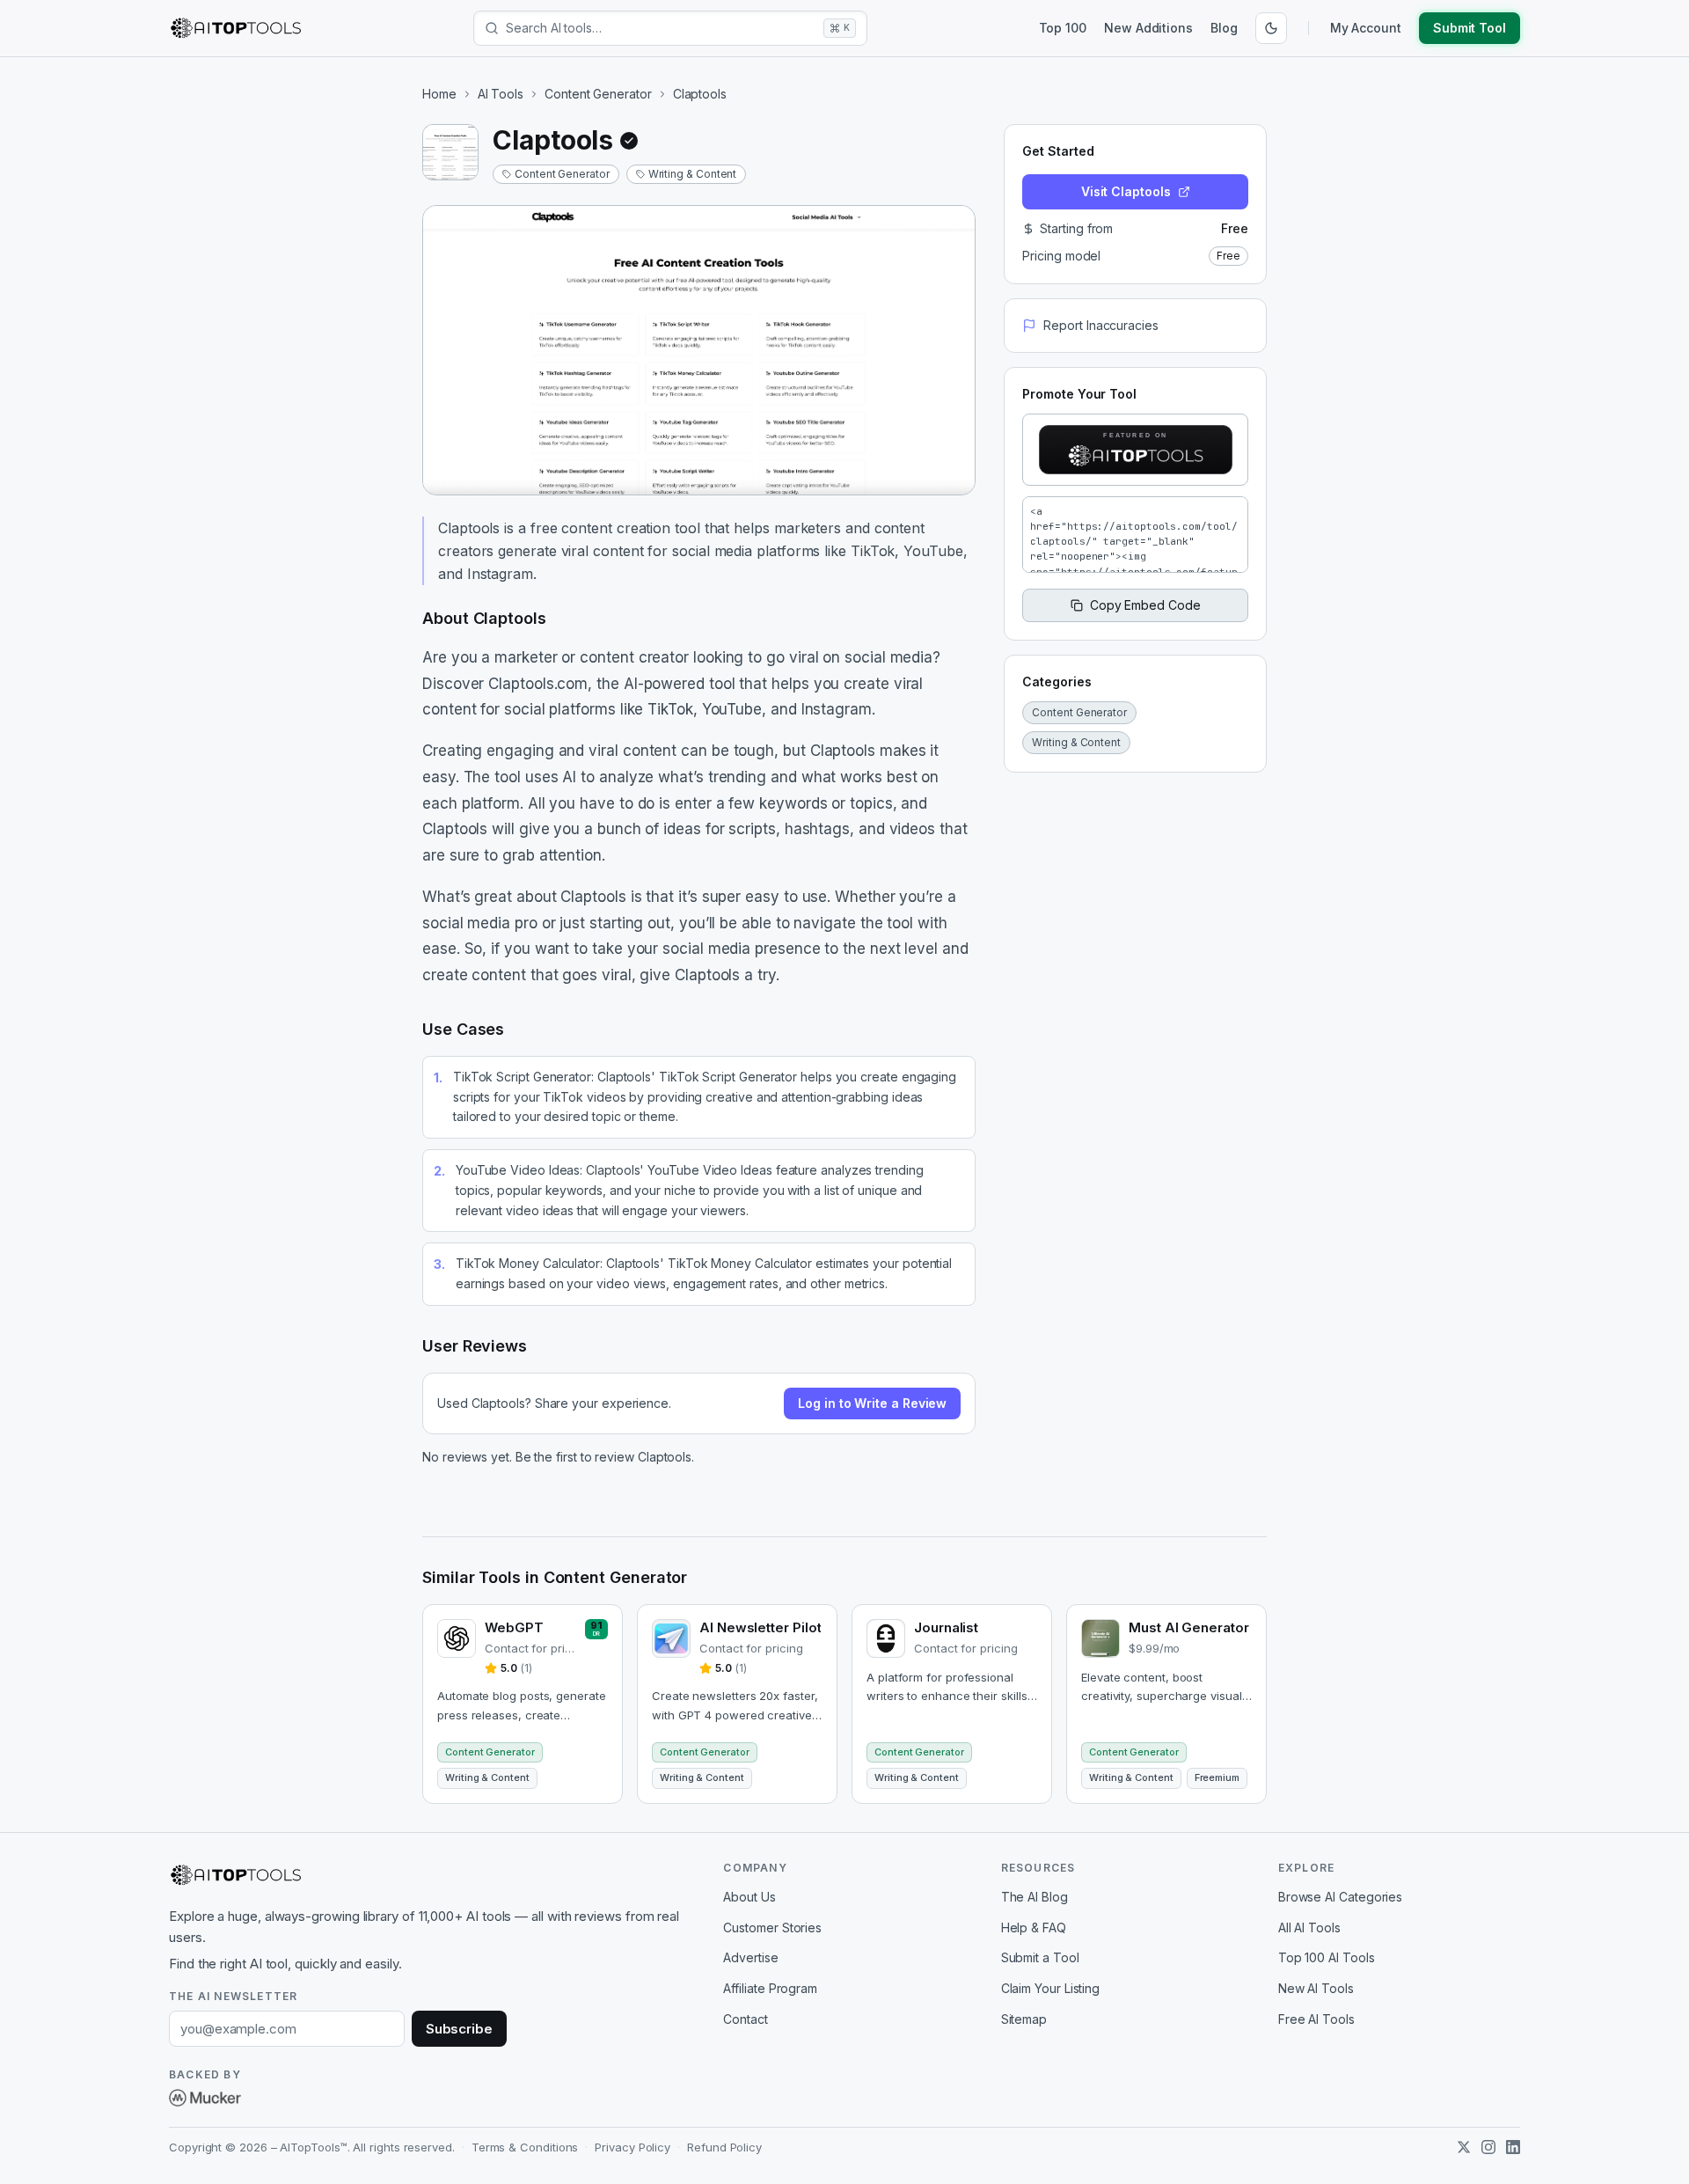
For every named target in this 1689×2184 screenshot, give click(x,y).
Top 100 (1063, 28)
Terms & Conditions (525, 2147)
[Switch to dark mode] (1271, 28)
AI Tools (501, 94)
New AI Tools (1316, 1988)
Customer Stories (772, 1927)
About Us (749, 1897)
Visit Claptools (1126, 191)
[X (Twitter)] (1464, 2147)
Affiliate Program (770, 1988)
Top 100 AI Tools (1327, 1957)
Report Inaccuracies (1100, 325)
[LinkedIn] (1513, 2147)
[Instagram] (1488, 2147)
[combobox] (661, 28)
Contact (745, 2019)
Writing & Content (693, 174)
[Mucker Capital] (205, 2098)
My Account (1366, 28)
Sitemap (1024, 2019)
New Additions (1148, 28)
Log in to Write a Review (872, 1403)
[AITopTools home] (236, 28)
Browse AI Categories (1340, 1897)
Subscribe (459, 2029)
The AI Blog (1035, 1897)
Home (439, 94)
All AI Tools (1309, 1927)
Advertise (750, 1957)
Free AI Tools (1316, 2019)
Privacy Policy (632, 2147)
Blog (1224, 28)
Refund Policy (724, 2147)
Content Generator (598, 94)
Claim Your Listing (1051, 1988)
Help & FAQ (1034, 1927)
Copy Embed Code (1145, 605)
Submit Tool (1470, 28)
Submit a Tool (1040, 1957)
